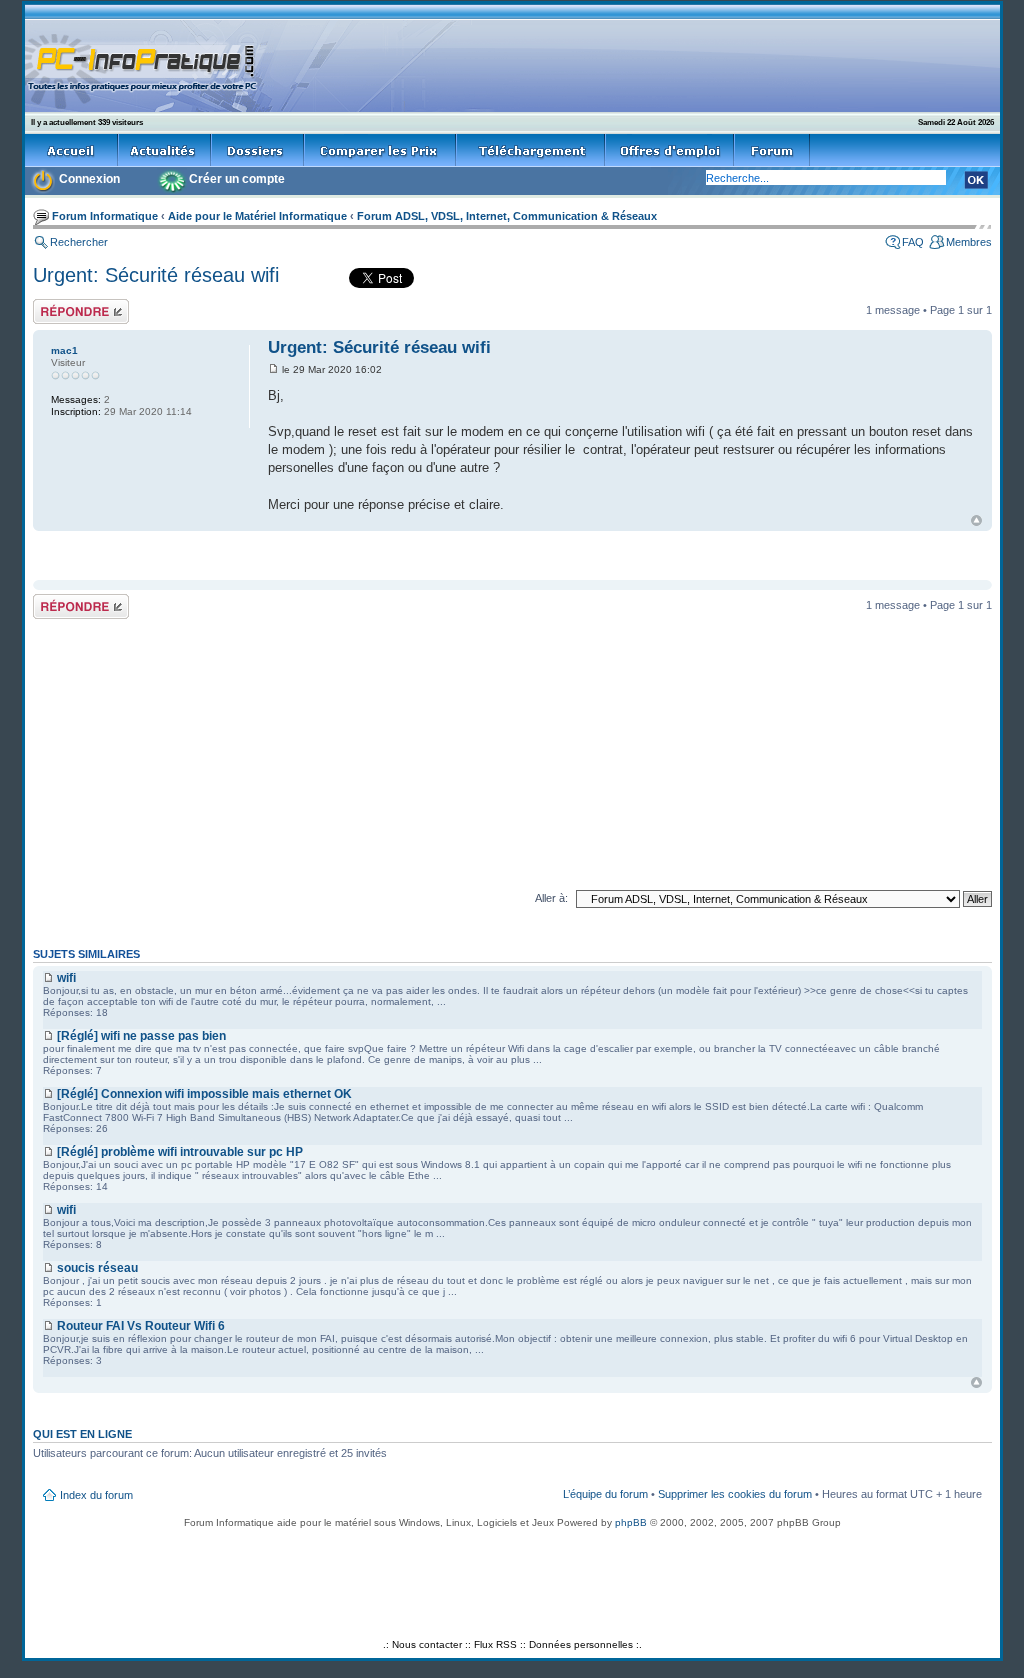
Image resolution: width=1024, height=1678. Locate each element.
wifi (66, 978)
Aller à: (551, 898)
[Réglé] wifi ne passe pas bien (141, 1036)
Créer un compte (237, 179)
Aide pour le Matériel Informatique (257, 216)
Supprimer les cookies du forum (735, 1494)
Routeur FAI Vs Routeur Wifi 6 (141, 1326)
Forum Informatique (105, 216)
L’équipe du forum (605, 1494)
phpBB (631, 1522)
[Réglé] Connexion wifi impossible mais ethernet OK (204, 1094)
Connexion (89, 179)
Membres (969, 242)
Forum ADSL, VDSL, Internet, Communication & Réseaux (507, 216)
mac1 (64, 350)
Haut (976, 520)
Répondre (57, 305)
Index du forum (96, 1495)
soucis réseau (97, 1268)
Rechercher (79, 242)
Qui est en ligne (82, 1434)
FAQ (913, 242)
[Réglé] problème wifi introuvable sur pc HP (180, 1152)
